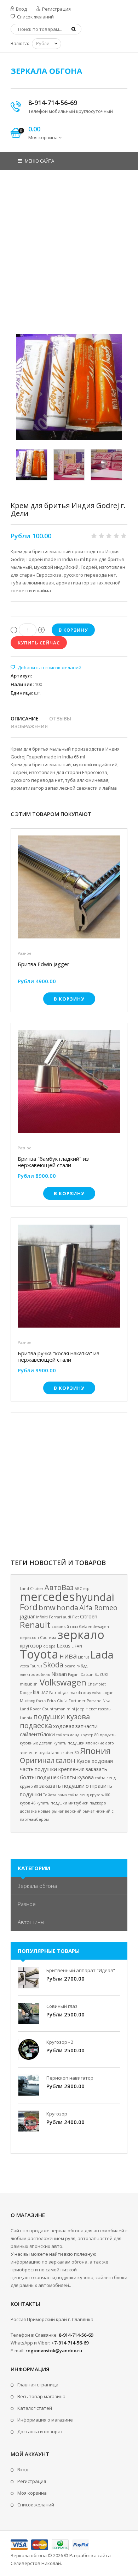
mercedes (47, 1596)
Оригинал (37, 1760)
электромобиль (35, 1674)
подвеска (36, 1725)
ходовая (64, 1726)
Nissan (59, 1674)
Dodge (26, 1693)
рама (62, 1795)
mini (71, 1709)
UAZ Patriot (51, 1693)
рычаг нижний (96, 1811)
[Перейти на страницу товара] (69, 889)
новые (44, 1811)
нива (68, 1656)
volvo (97, 1693)
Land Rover (30, 1709)
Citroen (89, 1616)
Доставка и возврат (40, 2431)
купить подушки (52, 1803)
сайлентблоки (37, 1734)
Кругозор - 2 (60, 2042)
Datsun (87, 1674)
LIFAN (77, 1646)
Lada (102, 1655)
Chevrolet (97, 1684)
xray (87, 1693)
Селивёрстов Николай (36, 2563)
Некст (91, 1709)
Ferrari (55, 1617)
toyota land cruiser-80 (59, 1753)
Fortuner (77, 1701)
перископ (29, 1638)
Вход (21, 9)
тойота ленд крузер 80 (77, 1735)
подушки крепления (60, 1769)
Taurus (36, 1666)
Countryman (54, 1709)
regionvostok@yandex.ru (54, 2351)
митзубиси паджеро (87, 1803)
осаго (70, 1666)
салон (65, 1760)
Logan (108, 1693)
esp (86, 1589)
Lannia (26, 1718)
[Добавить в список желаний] (46, 668)
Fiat (76, 1617)
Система (48, 1638)
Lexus (64, 1645)
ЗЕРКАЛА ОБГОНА (46, 71)
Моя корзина (32, 2493)
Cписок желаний (36, 2505)
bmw (47, 1608)
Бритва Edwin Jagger (44, 964)
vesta (24, 1666)
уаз (65, 1693)
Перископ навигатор (70, 2078)
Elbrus (84, 1657)
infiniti (42, 1617)
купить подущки (69, 1743)
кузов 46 (28, 1803)
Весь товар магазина (41, 2396)
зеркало (81, 1634)
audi (67, 1617)
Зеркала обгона (37, 1886)
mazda (76, 1693)
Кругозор (57, 2114)
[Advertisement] (69, 257)
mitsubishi (29, 1684)
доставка (28, 1811)
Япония (95, 1751)
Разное (25, 953)
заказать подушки (62, 1786)
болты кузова (77, 1777)
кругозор (31, 1645)
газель (104, 1709)
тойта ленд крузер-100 (89, 1795)
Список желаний (35, 17)
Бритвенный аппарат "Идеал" (81, 1970)
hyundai (95, 1597)
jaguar (27, 1616)
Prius (51, 1701)
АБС (78, 1589)
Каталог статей (35, 2408)
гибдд (82, 1666)
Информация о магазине (45, 2420)
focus (41, 1701)
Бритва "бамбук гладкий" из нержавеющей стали (53, 1162)
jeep (80, 1709)
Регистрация (56, 9)
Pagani (74, 1674)
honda (67, 1608)
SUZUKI (101, 1674)
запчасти (87, 1726)
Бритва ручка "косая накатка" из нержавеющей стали (59, 1356)
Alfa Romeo (98, 1608)
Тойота (50, 1795)
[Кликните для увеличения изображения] (69, 387)
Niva (107, 1701)
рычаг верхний (67, 1811)
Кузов (84, 1761)
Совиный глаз (62, 2006)
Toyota (39, 1654)
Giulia (62, 1701)
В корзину (69, 999)
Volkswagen (63, 1682)
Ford (29, 1607)
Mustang (27, 1701)
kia (36, 1692)
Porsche (94, 1701)
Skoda (53, 1665)
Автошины (31, 1922)
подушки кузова (62, 1717)
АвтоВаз (59, 1587)
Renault (35, 1625)
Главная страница (38, 2385)
